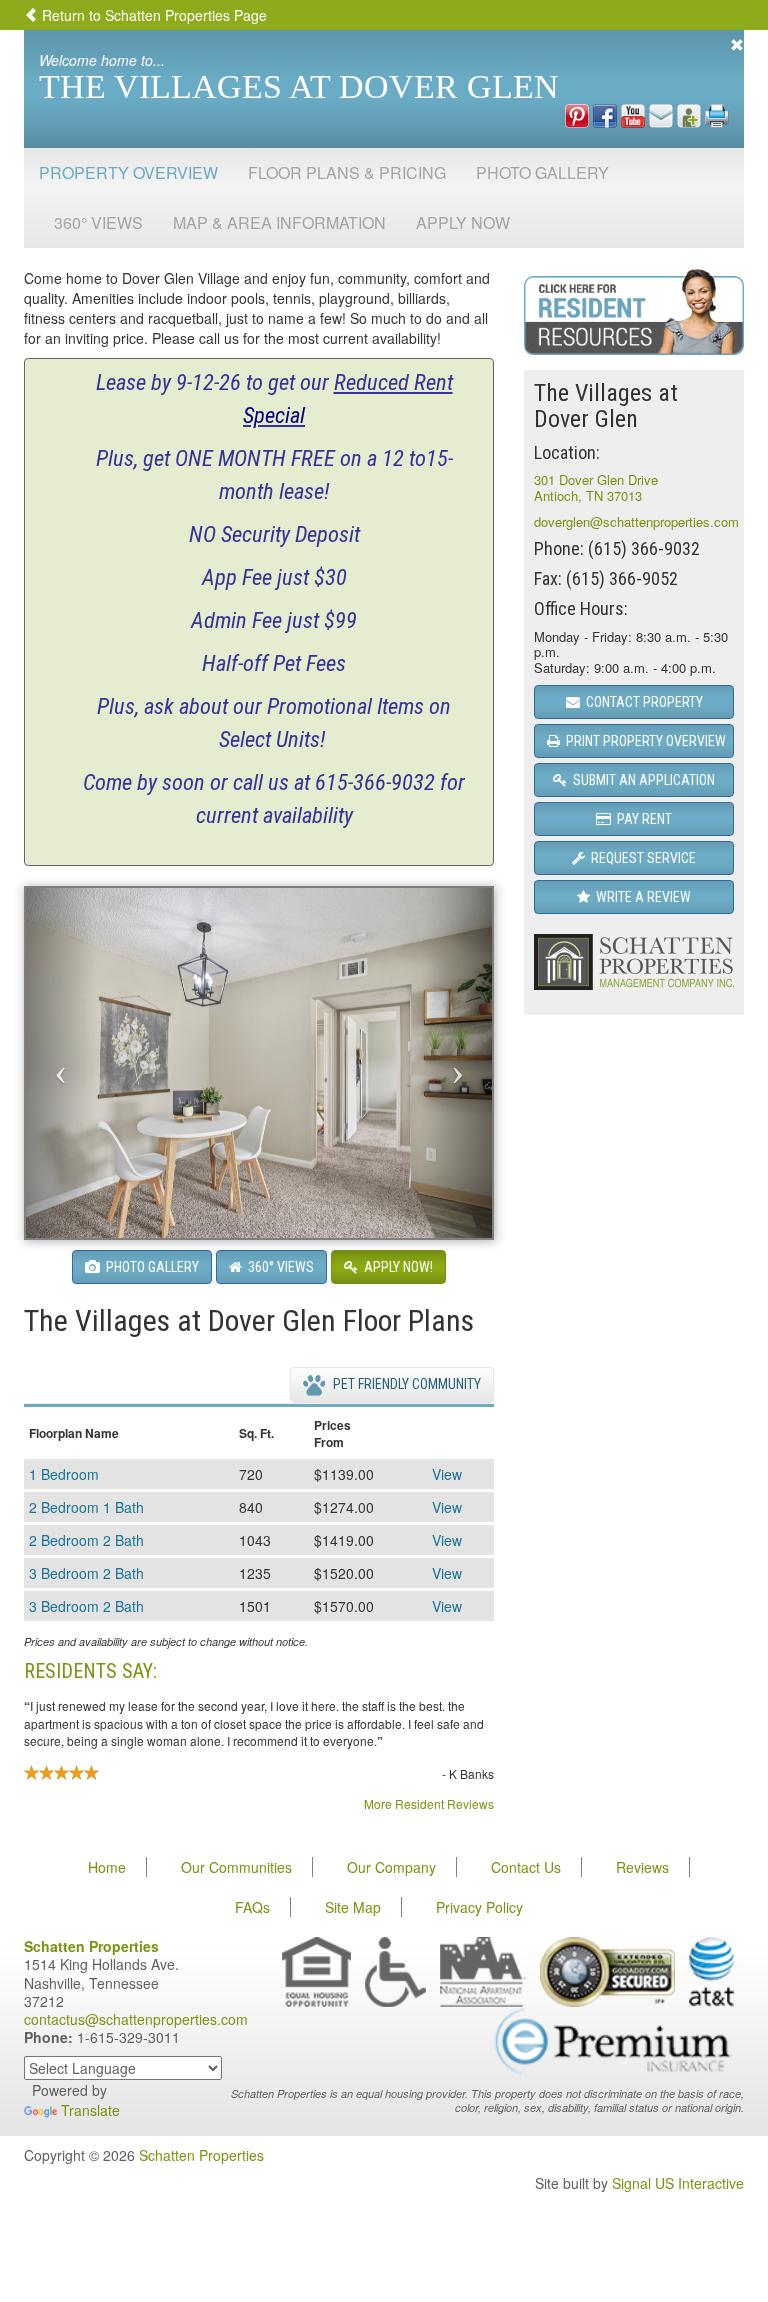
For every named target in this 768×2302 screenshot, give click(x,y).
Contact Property (641, 702)
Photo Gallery (542, 172)
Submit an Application (641, 780)
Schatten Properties (201, 2155)
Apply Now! (395, 1267)
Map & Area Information (279, 222)
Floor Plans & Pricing (347, 172)
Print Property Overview (643, 741)
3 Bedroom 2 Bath (86, 1573)
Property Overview (128, 172)
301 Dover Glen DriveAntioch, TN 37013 (596, 487)
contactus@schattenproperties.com (136, 2019)
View (447, 1474)
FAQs (252, 1907)
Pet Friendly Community (405, 1384)
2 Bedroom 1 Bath (86, 1507)
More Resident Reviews (429, 1803)
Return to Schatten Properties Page (152, 15)
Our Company (391, 1867)
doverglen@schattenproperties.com (636, 521)
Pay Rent (641, 819)
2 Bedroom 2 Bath (86, 1540)
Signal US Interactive (678, 2183)
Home (107, 1867)
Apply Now (463, 222)
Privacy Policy (479, 1907)
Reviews (642, 1867)
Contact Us (526, 1867)
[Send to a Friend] (689, 114)
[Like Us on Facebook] (605, 114)
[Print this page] (717, 114)
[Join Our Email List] (661, 114)
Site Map (353, 1907)
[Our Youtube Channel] (633, 114)
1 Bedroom (64, 1474)
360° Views (98, 222)
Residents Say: (90, 1671)
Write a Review (640, 897)
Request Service (640, 858)
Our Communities (236, 1867)
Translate (90, 2110)
